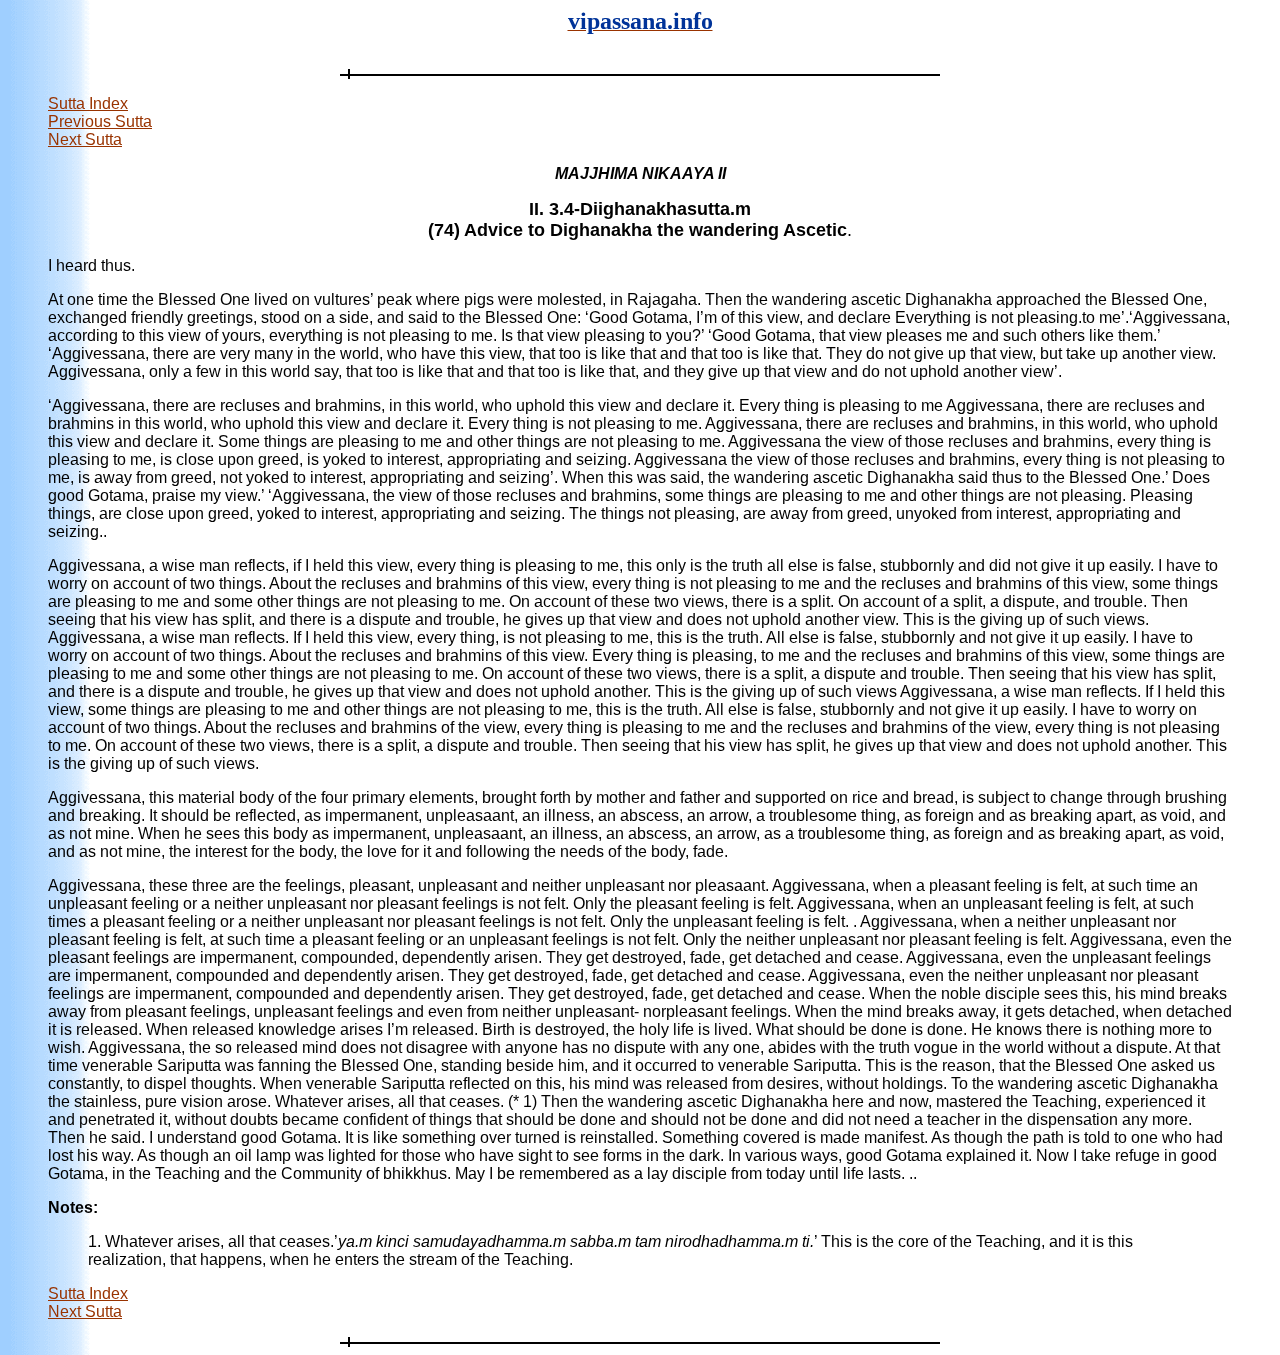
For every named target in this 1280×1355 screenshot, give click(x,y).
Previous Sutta (100, 121)
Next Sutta (85, 139)
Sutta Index (88, 103)
